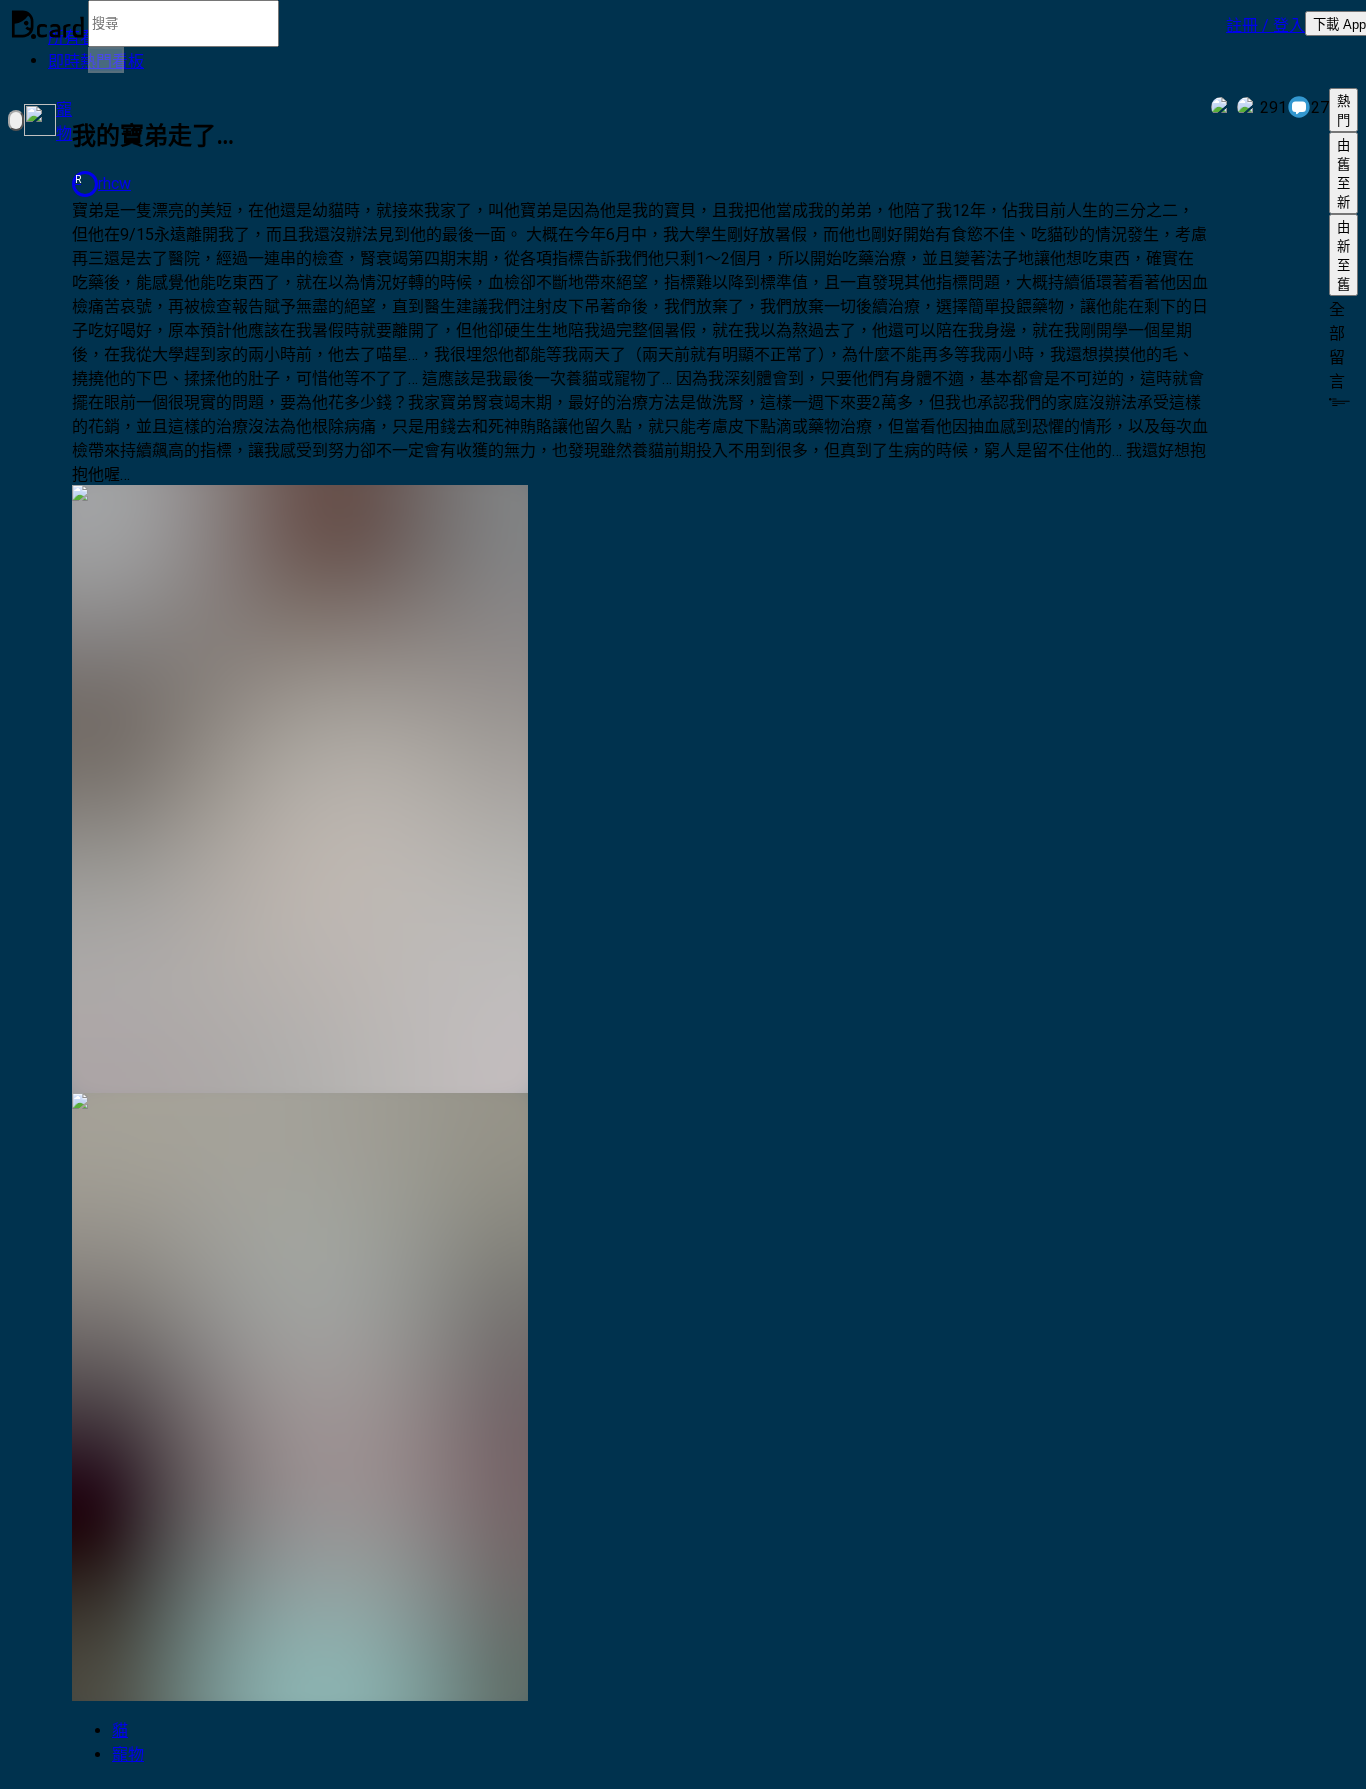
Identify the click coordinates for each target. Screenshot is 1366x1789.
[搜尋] (106, 60)
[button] (1265, 24)
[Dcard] (48, 24)
